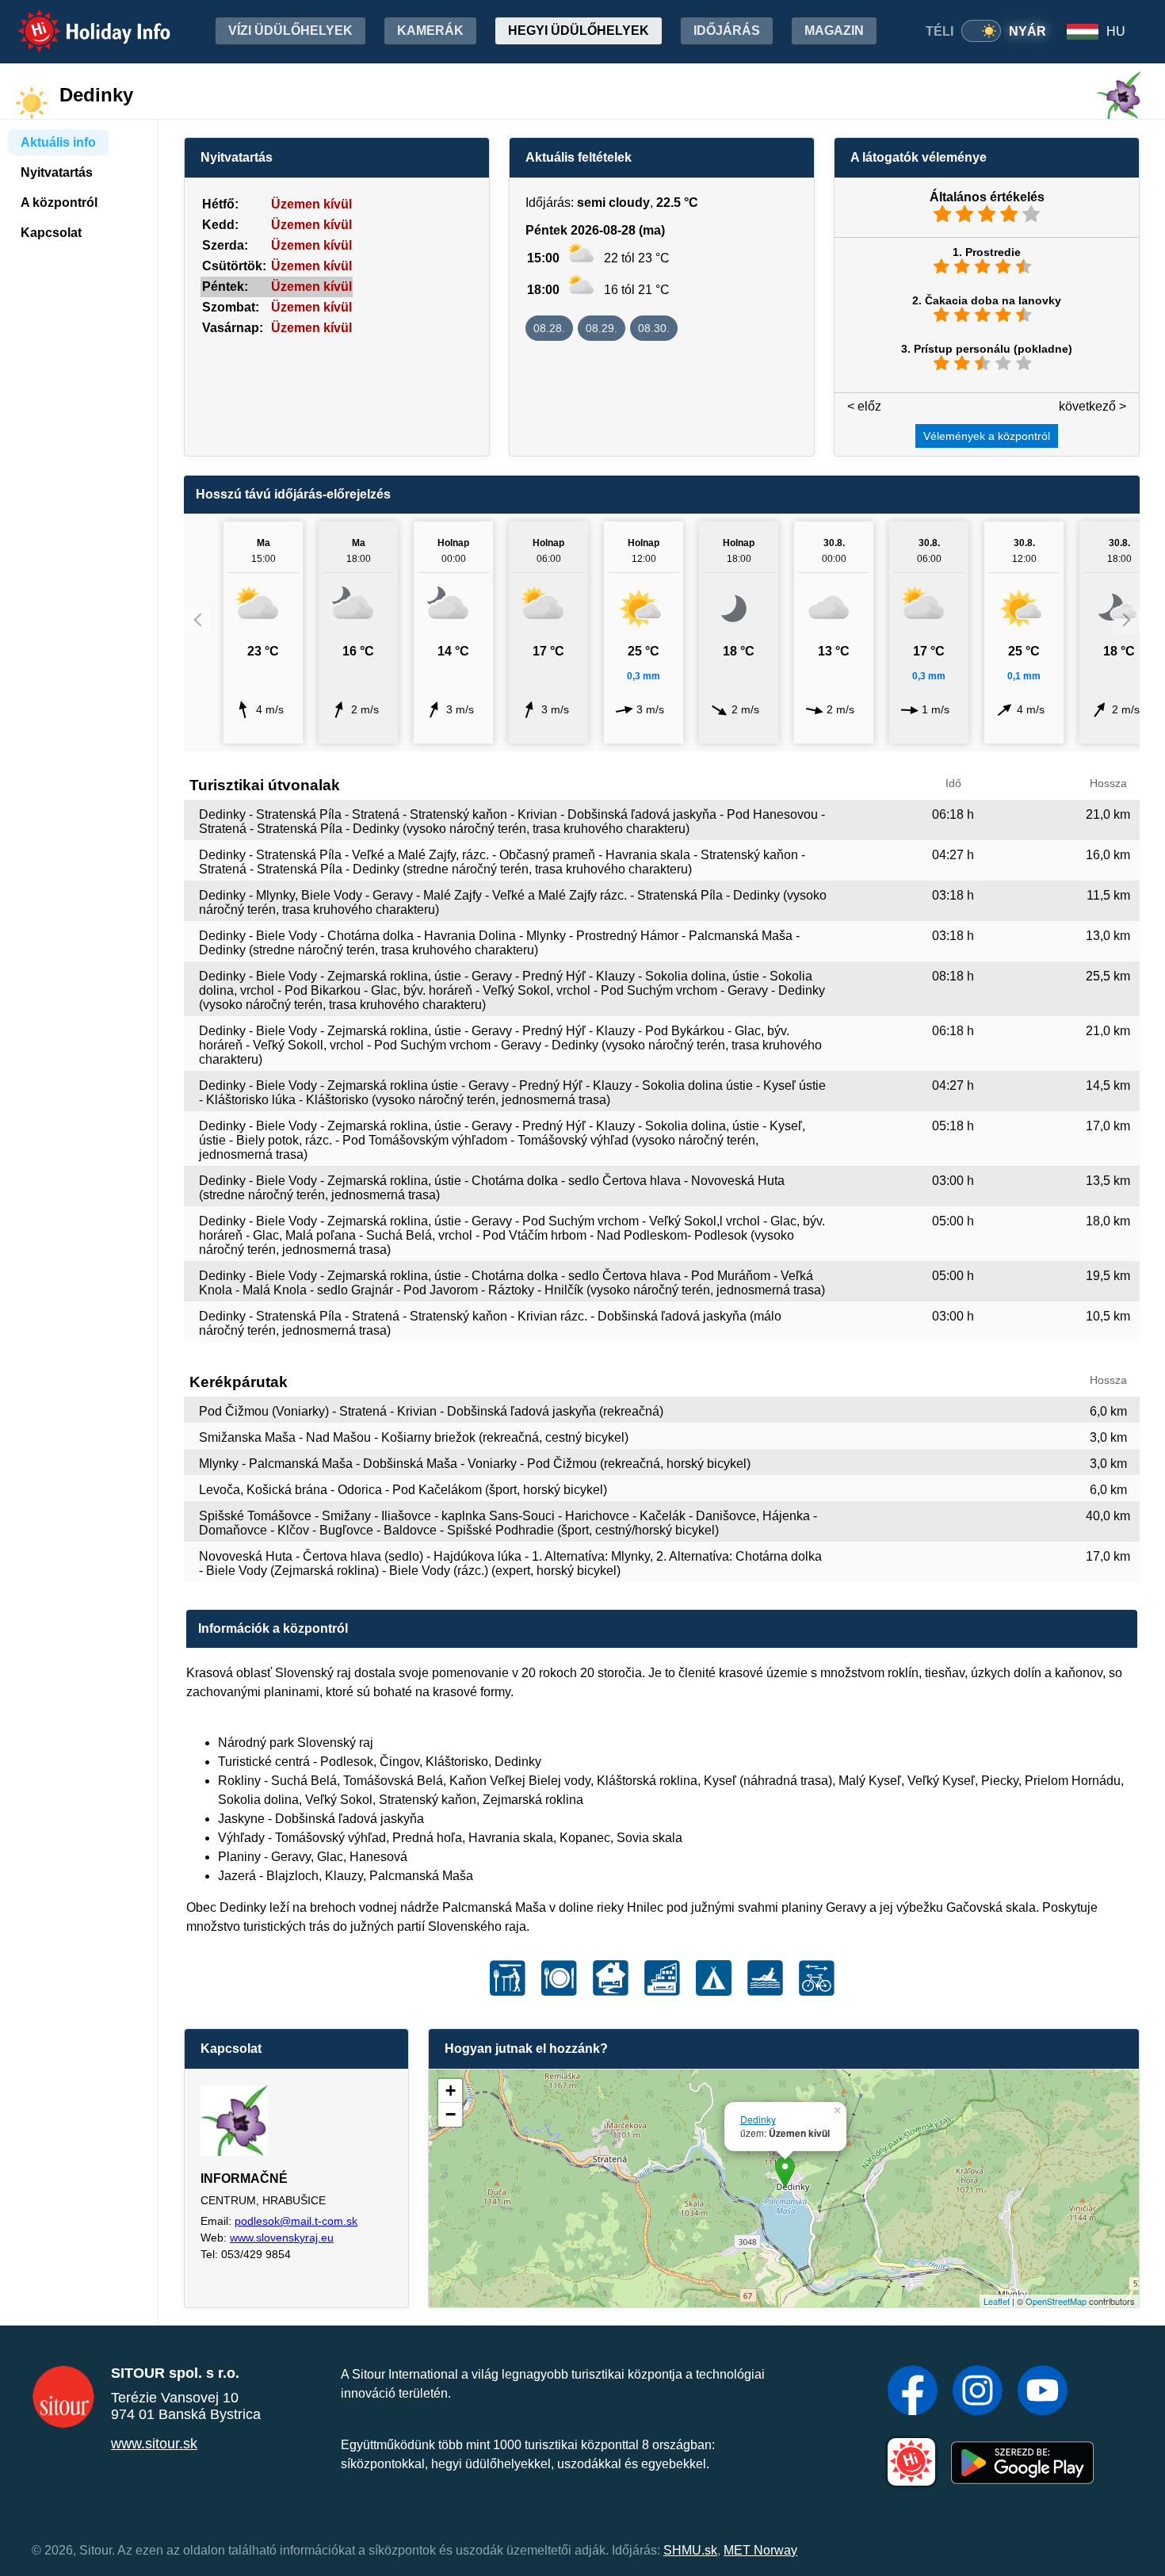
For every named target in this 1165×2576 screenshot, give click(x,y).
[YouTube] (1043, 2392)
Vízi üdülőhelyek (290, 31)
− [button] (451, 2114)
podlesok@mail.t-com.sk (296, 2221)
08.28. (549, 328)
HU (1116, 31)
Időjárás (727, 31)
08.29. (602, 328)
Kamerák (430, 31)
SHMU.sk (690, 2550)
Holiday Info (80, 20)
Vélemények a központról (987, 436)
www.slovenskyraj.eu (282, 2238)
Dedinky (758, 2119)
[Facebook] (913, 2392)
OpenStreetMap (1056, 2301)
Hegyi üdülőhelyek (579, 31)
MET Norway (760, 2550)
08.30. (654, 328)
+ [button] (451, 2091)
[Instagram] (978, 2392)
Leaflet (997, 2301)
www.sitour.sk (154, 2444)
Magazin (834, 31)
